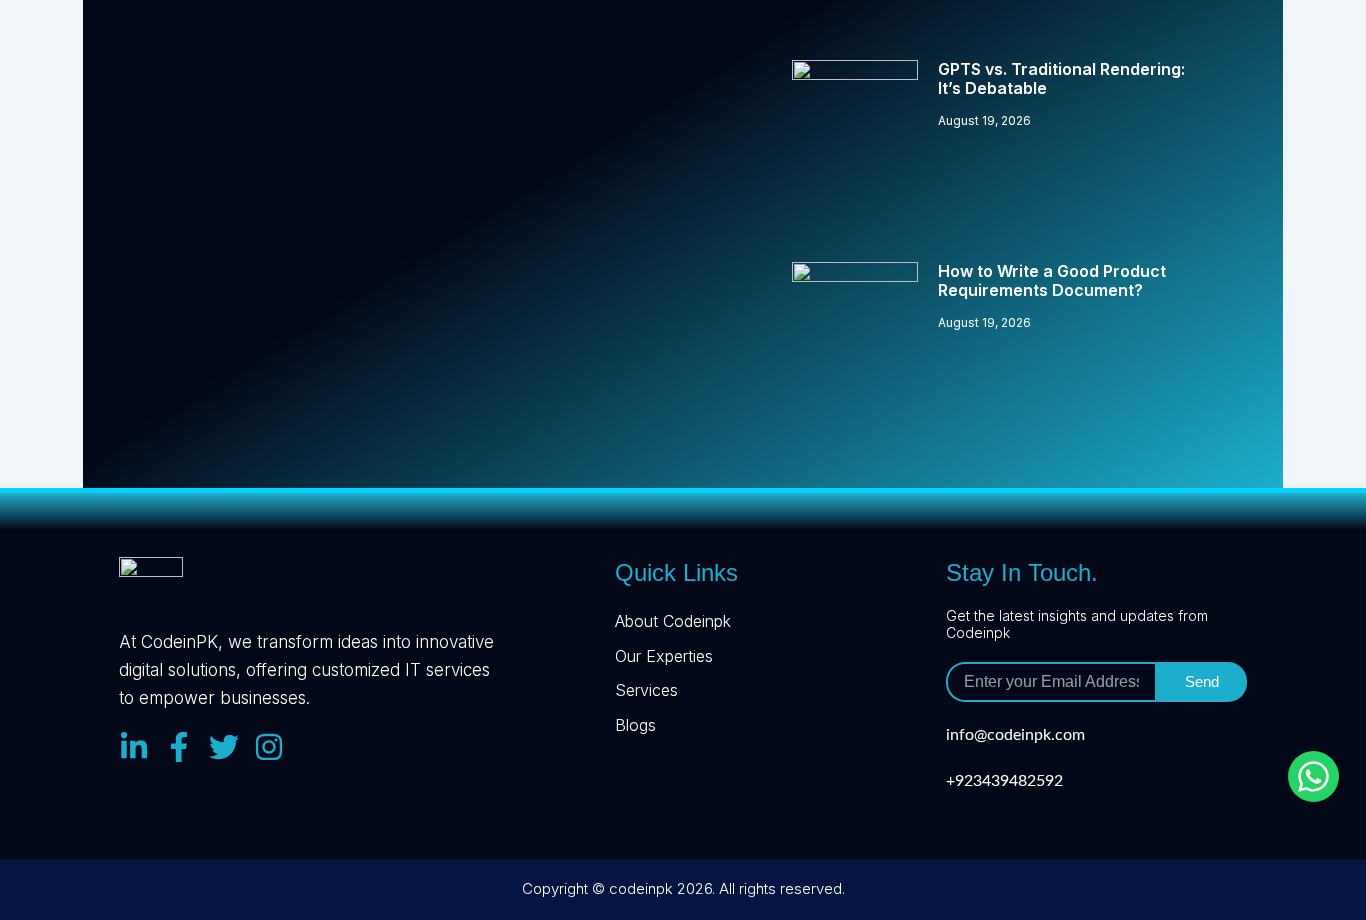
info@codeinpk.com (1015, 735)
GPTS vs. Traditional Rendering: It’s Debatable (1061, 78)
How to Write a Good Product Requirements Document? (1052, 280)
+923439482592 (1004, 781)
